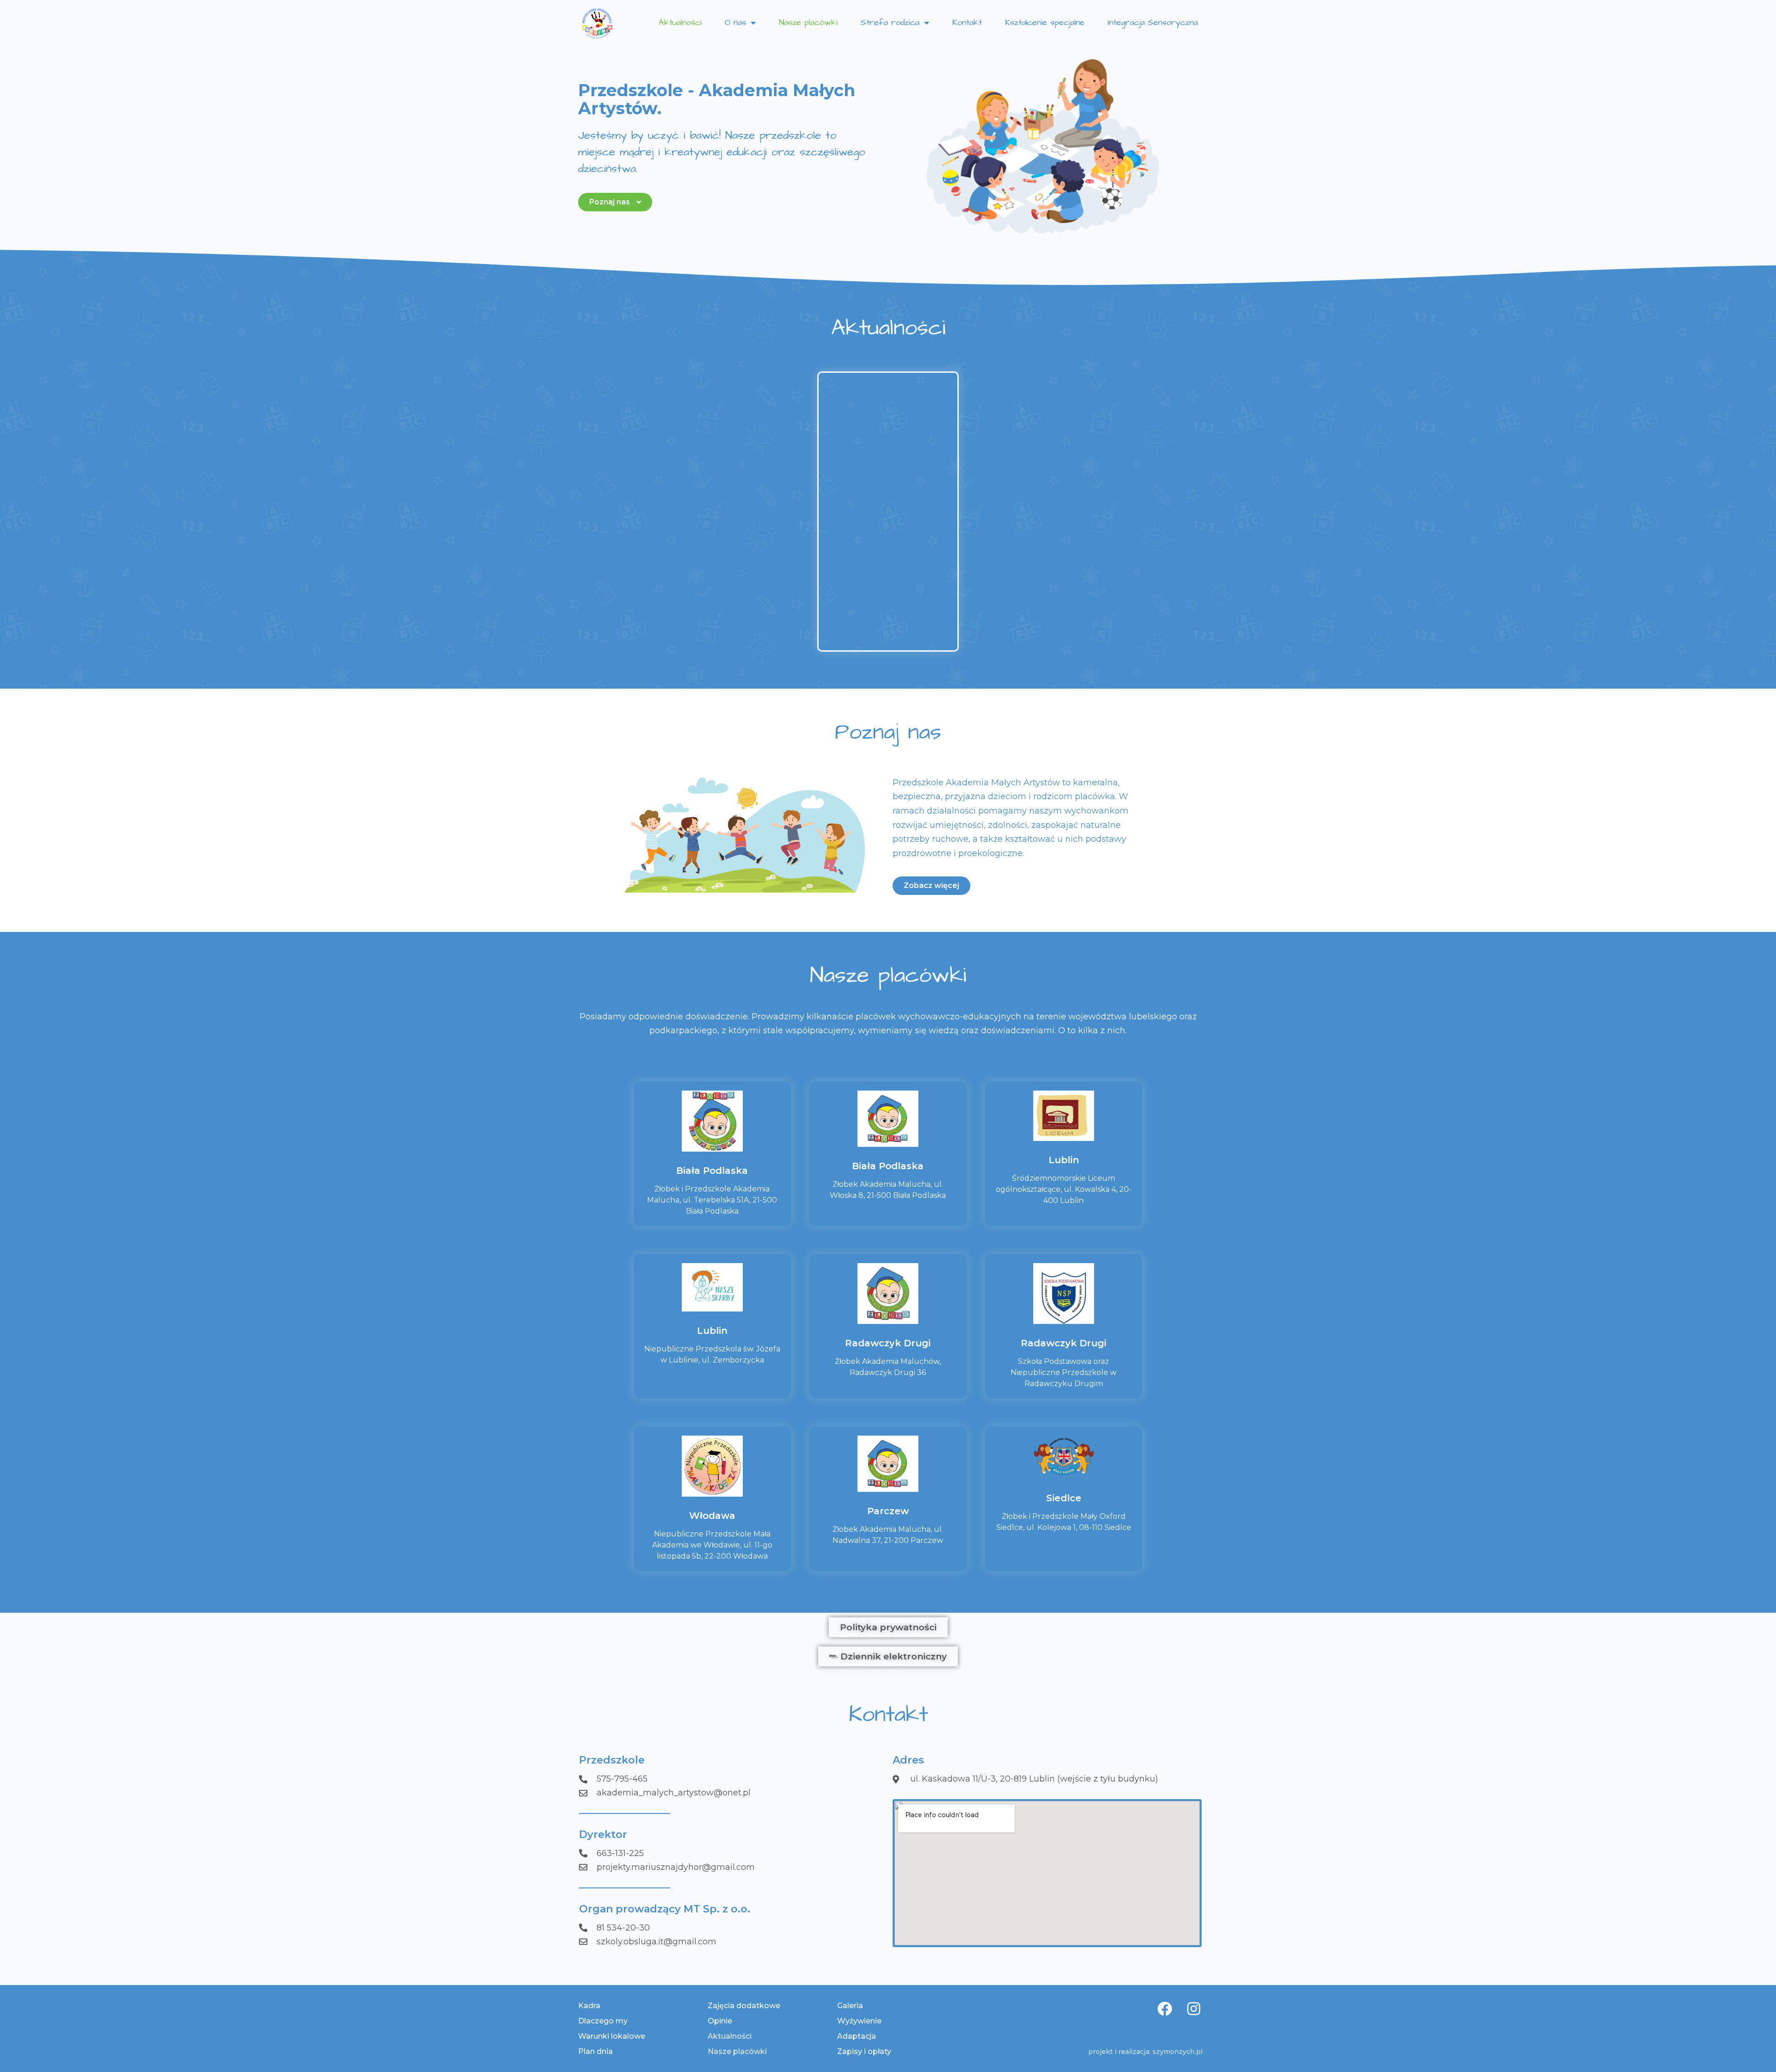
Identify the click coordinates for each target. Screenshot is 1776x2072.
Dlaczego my (603, 2021)
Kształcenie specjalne (1045, 22)
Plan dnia (595, 2051)
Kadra (589, 2006)
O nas (735, 22)
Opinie (720, 2021)
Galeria (850, 2006)
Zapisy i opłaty (864, 2051)
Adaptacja (857, 2036)
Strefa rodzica (890, 22)
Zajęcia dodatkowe (744, 2006)
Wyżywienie (859, 2021)
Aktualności (680, 22)
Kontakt (967, 22)
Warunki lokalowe (612, 2036)
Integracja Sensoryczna (1153, 22)
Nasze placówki (808, 22)
